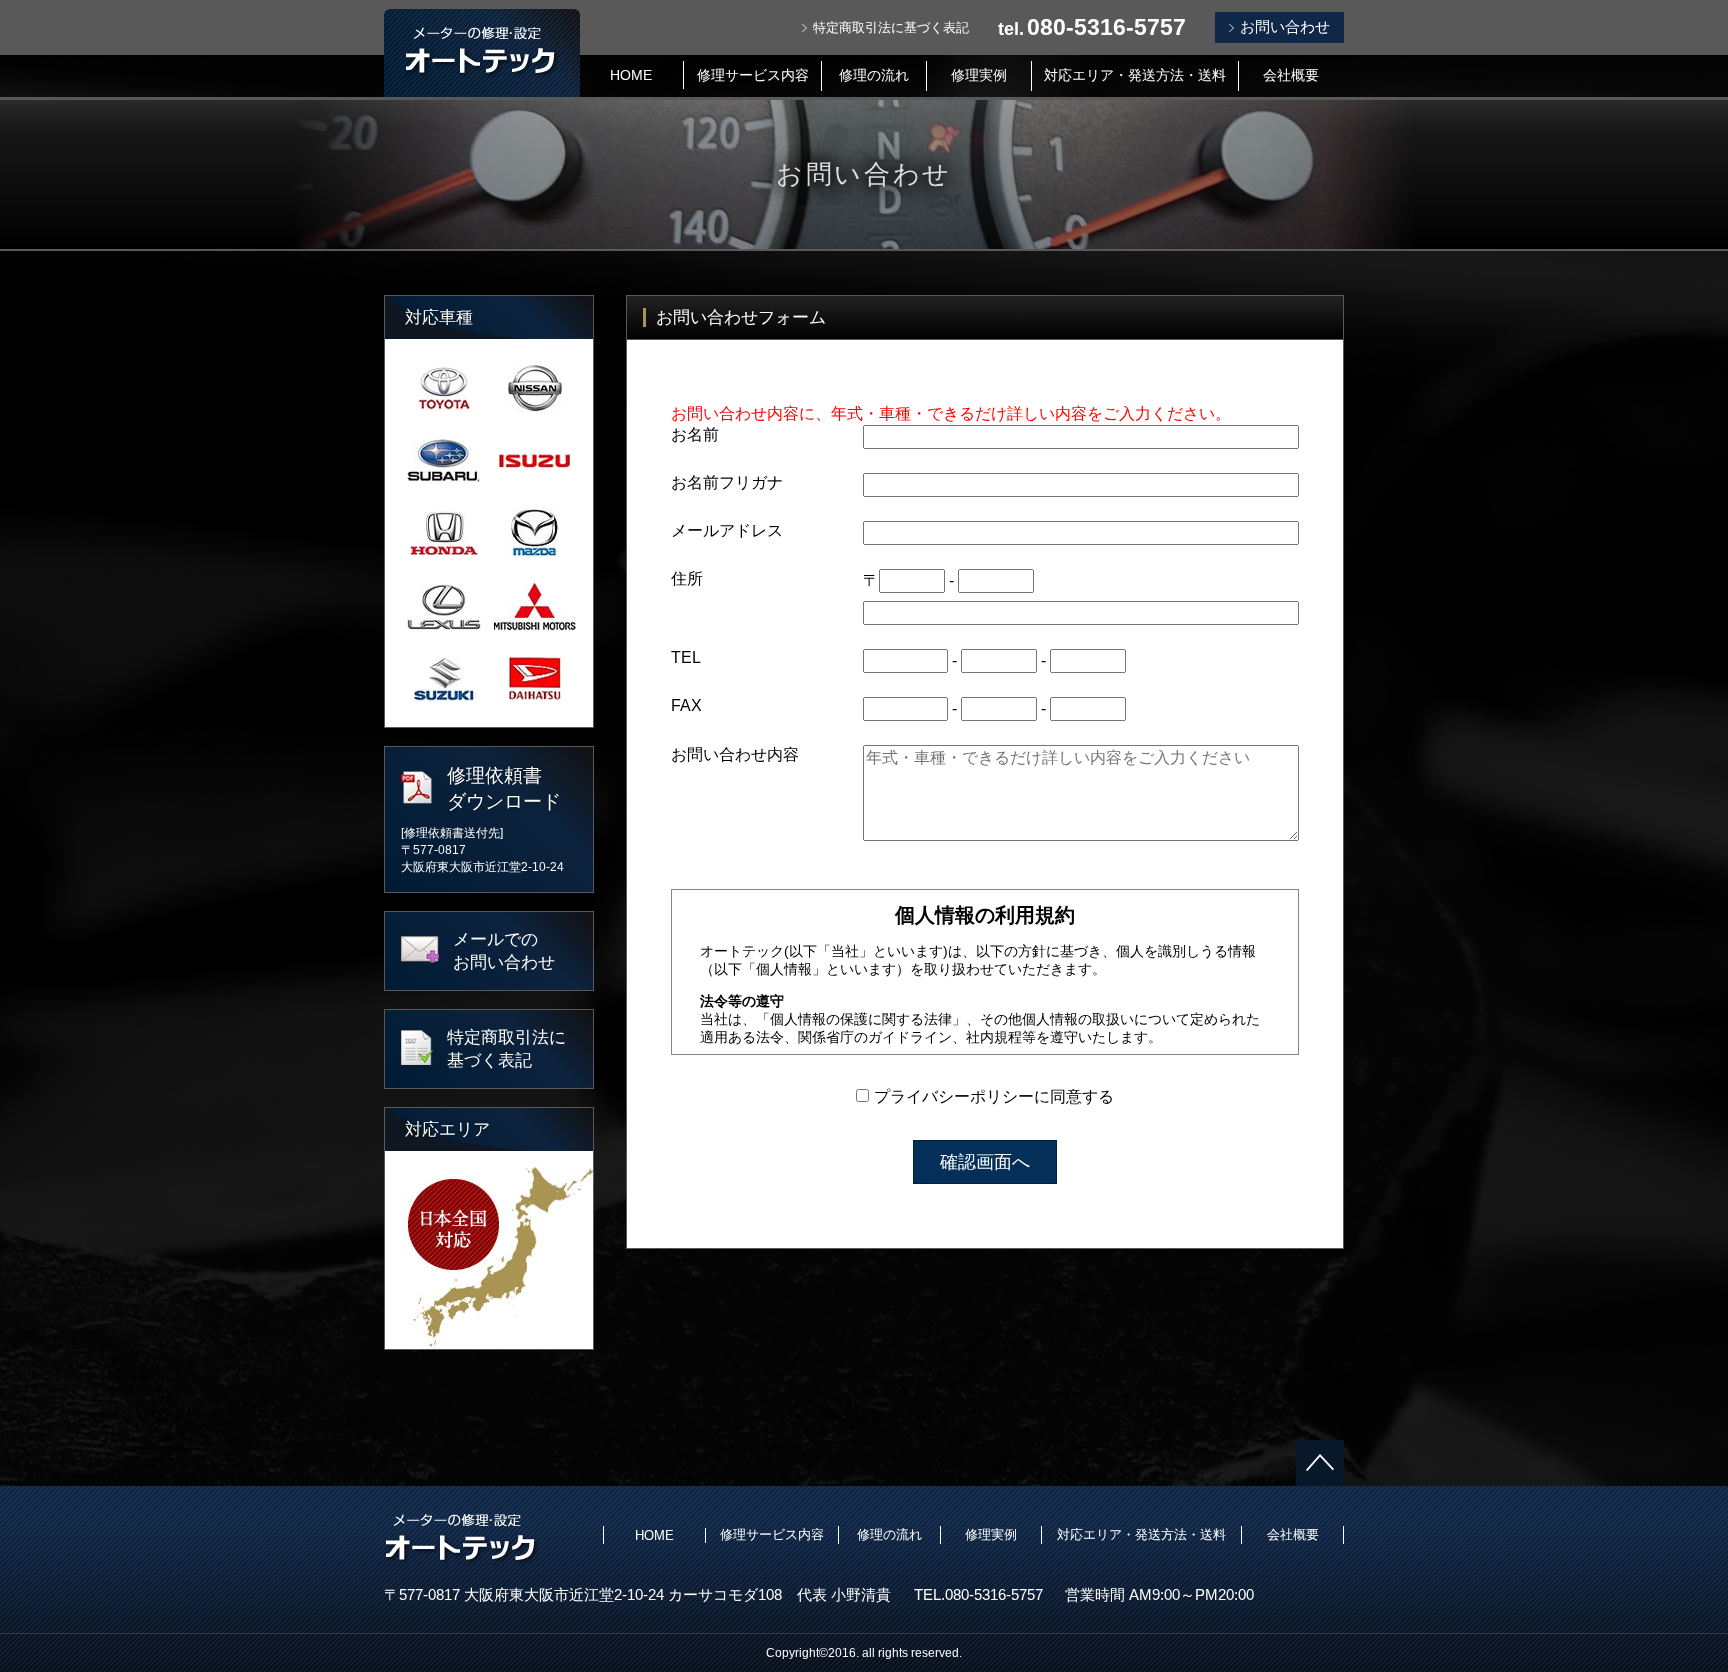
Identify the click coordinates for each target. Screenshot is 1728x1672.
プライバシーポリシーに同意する (994, 1096)
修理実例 (979, 75)
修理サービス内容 (753, 75)
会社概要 (1291, 75)
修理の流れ (874, 75)
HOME (631, 75)
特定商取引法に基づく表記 (891, 27)
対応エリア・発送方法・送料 (1135, 75)
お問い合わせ (1285, 26)
